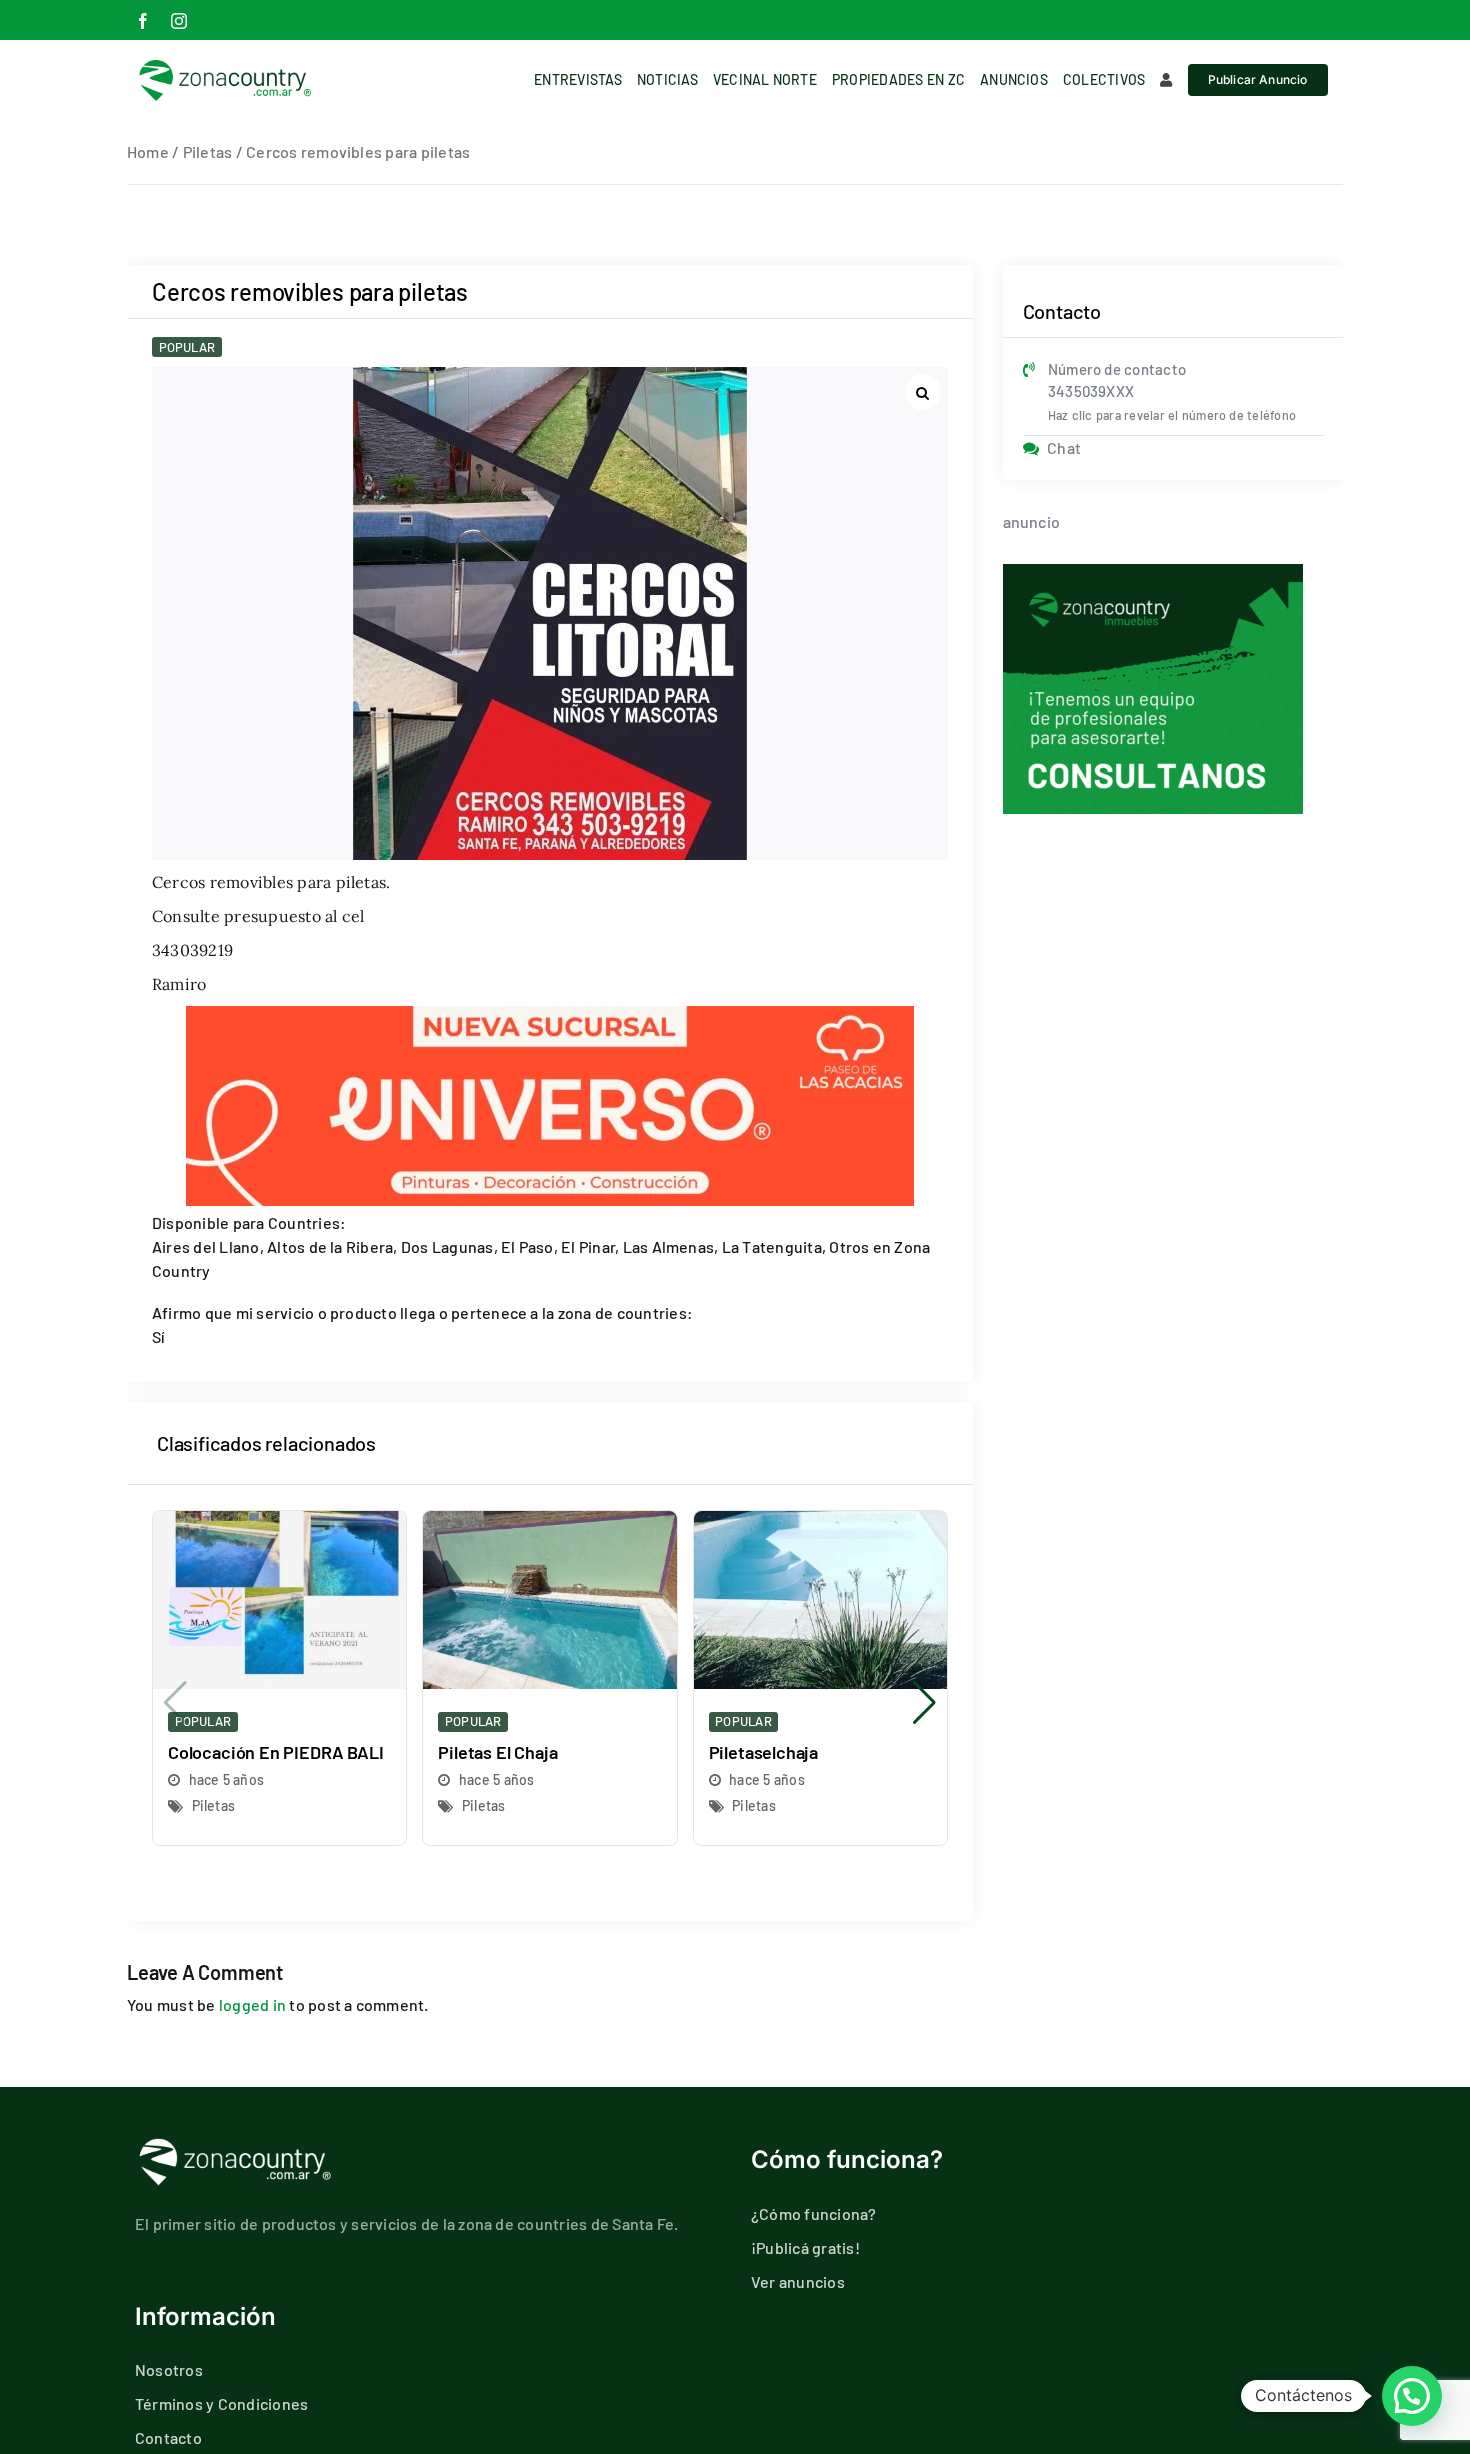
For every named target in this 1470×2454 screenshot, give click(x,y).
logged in (252, 2004)
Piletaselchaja (763, 1752)
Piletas (208, 151)
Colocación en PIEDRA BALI (276, 1752)
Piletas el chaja (497, 1752)
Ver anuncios (798, 2281)
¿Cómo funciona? (814, 2213)
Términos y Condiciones (221, 2403)
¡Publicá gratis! (805, 2247)
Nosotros (169, 2369)
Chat (1064, 447)
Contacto (168, 2437)
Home (148, 151)
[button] (924, 1703)
